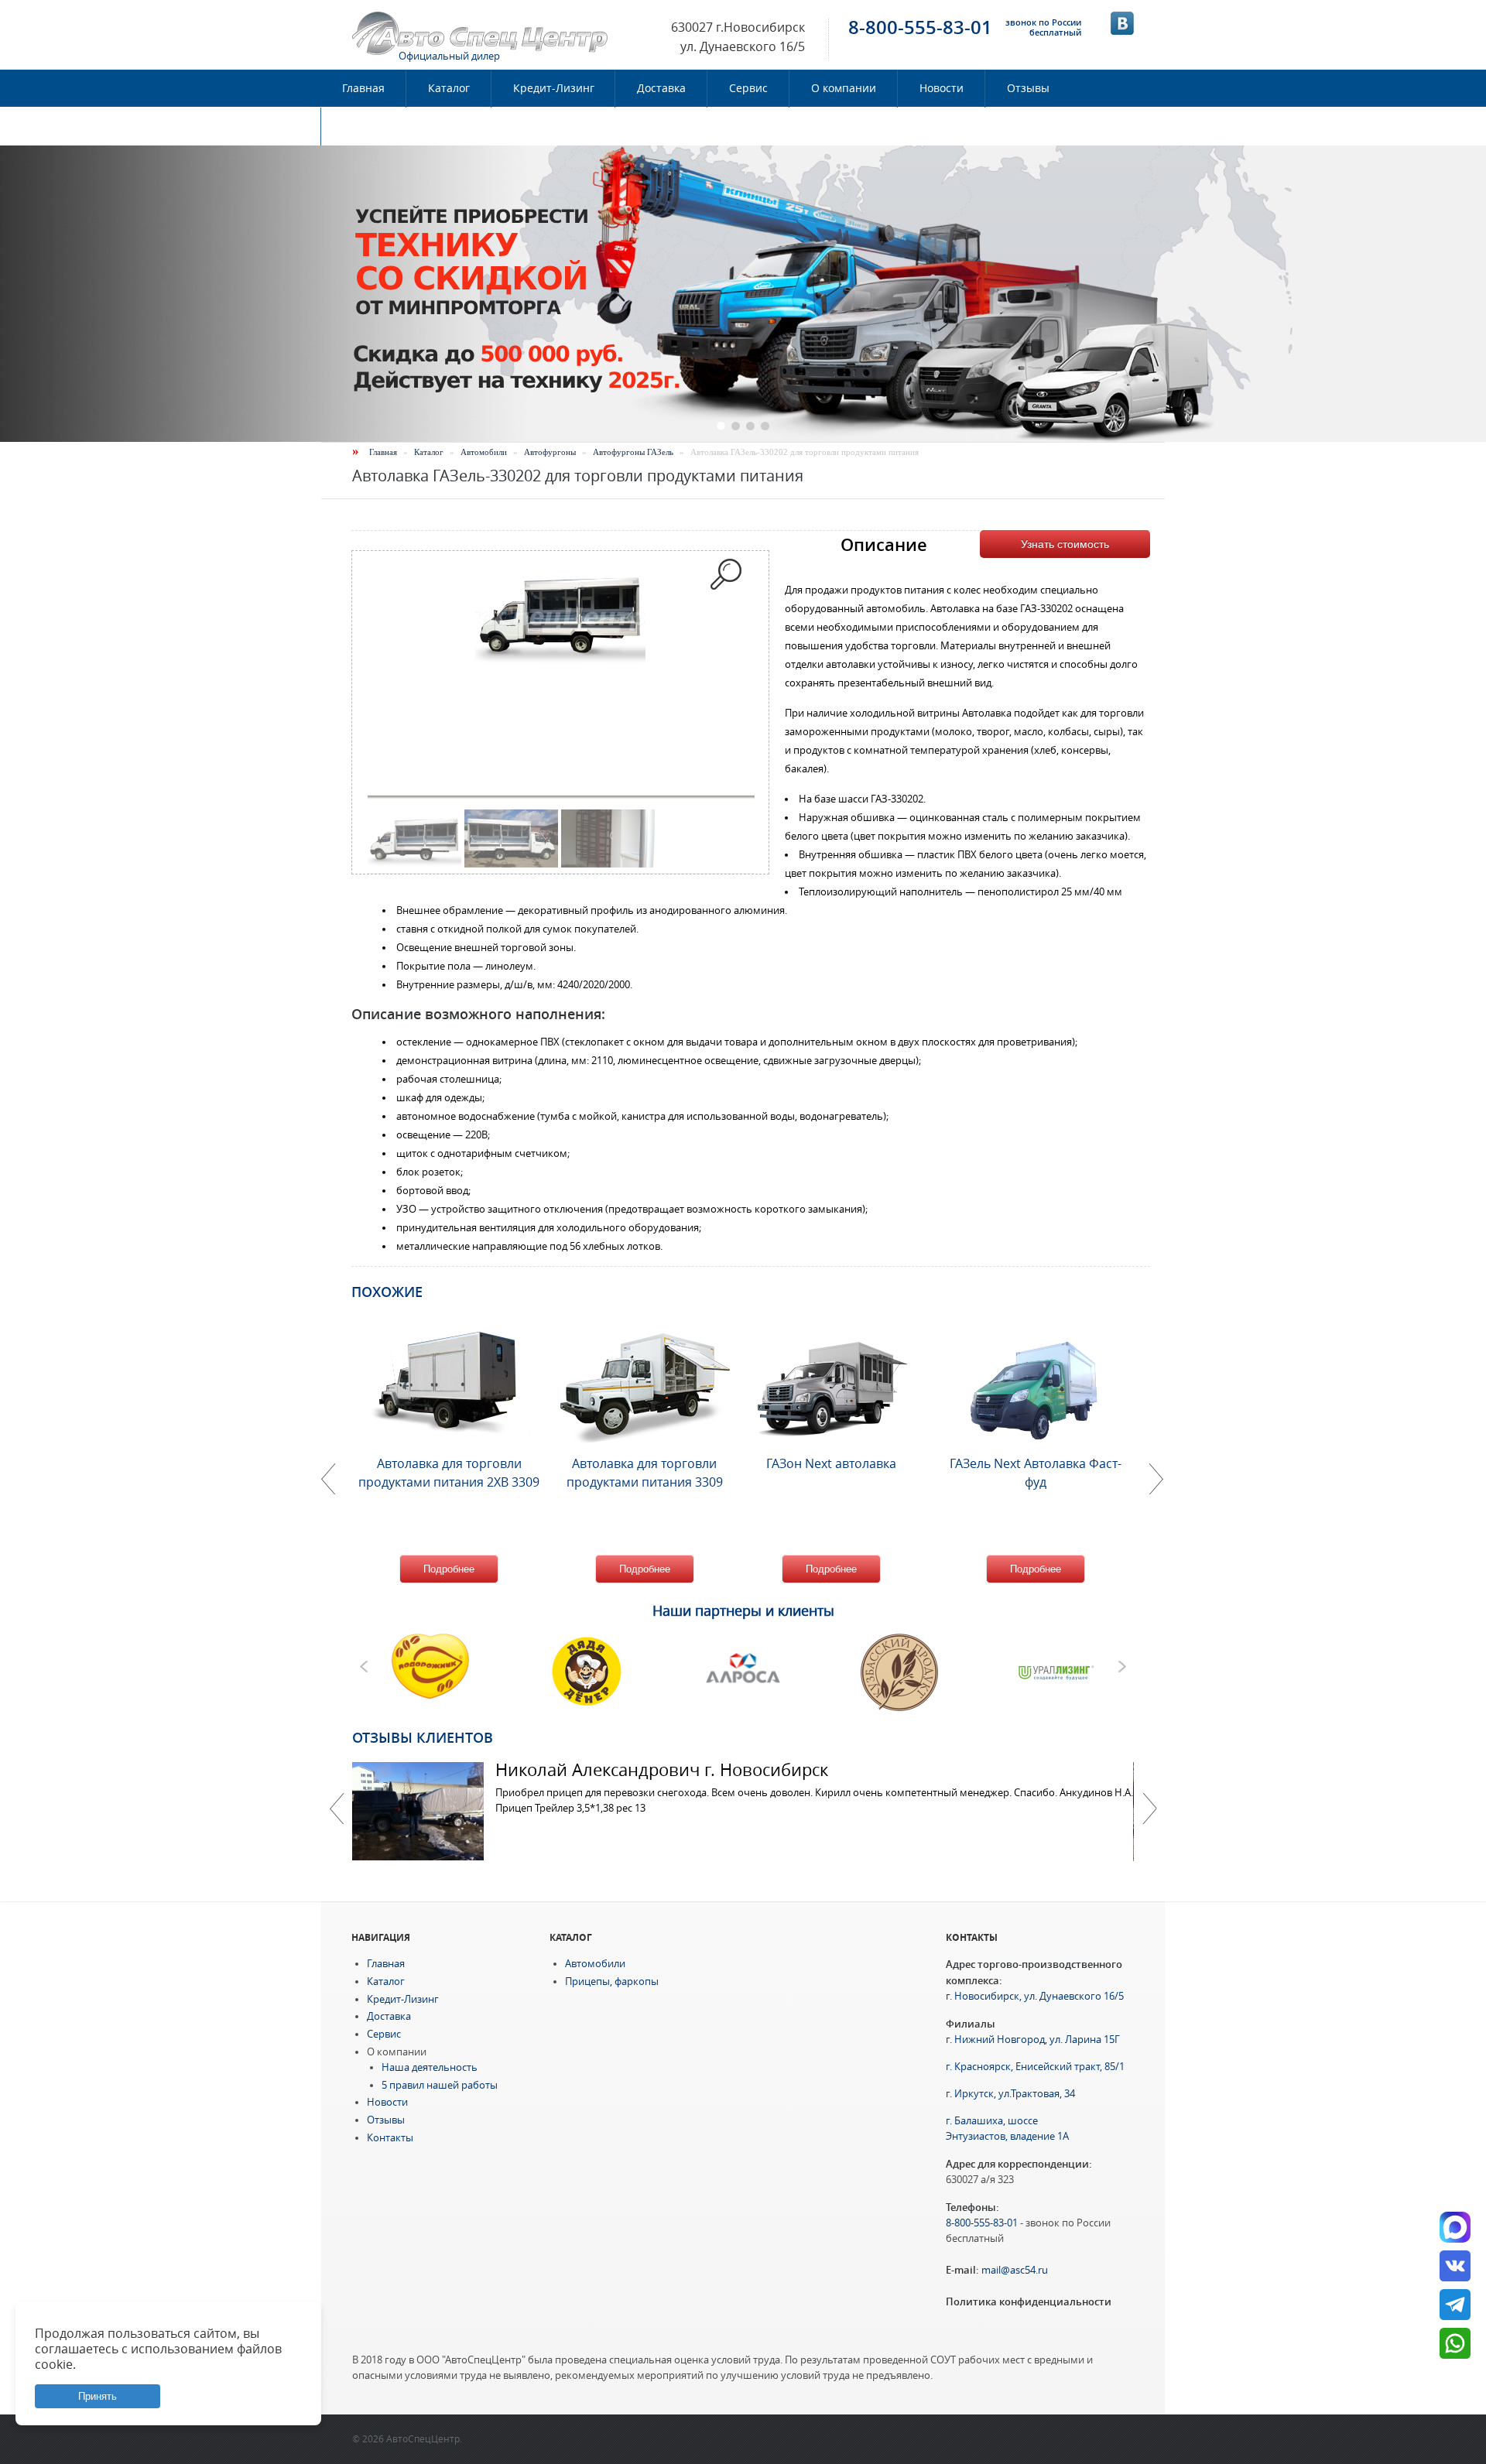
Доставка (661, 88)
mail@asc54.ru (1015, 2270)
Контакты (368, 126)
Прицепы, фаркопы (612, 1981)
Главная (363, 88)
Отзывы (1028, 88)
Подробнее (449, 1569)
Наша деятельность (430, 2067)
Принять (98, 2396)
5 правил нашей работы (440, 2085)
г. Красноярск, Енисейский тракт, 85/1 (1035, 2067)
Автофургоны (550, 452)
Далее (1149, 1809)
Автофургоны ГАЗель (633, 452)
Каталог (449, 88)
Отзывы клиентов (423, 1737)
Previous (337, 1809)
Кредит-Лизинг (554, 88)
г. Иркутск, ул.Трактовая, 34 (1010, 2094)
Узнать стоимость (1065, 544)
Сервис (748, 88)
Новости (942, 88)
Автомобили (484, 452)
